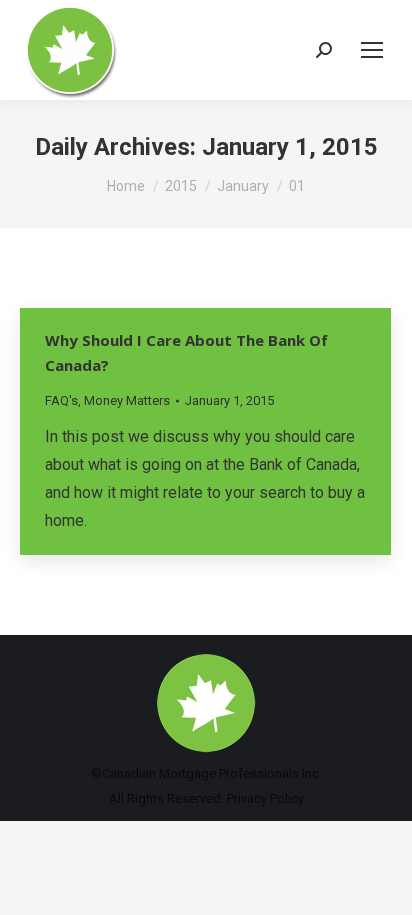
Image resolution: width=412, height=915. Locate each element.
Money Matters (127, 400)
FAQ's (61, 400)
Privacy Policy (265, 798)
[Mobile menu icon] (372, 50)
